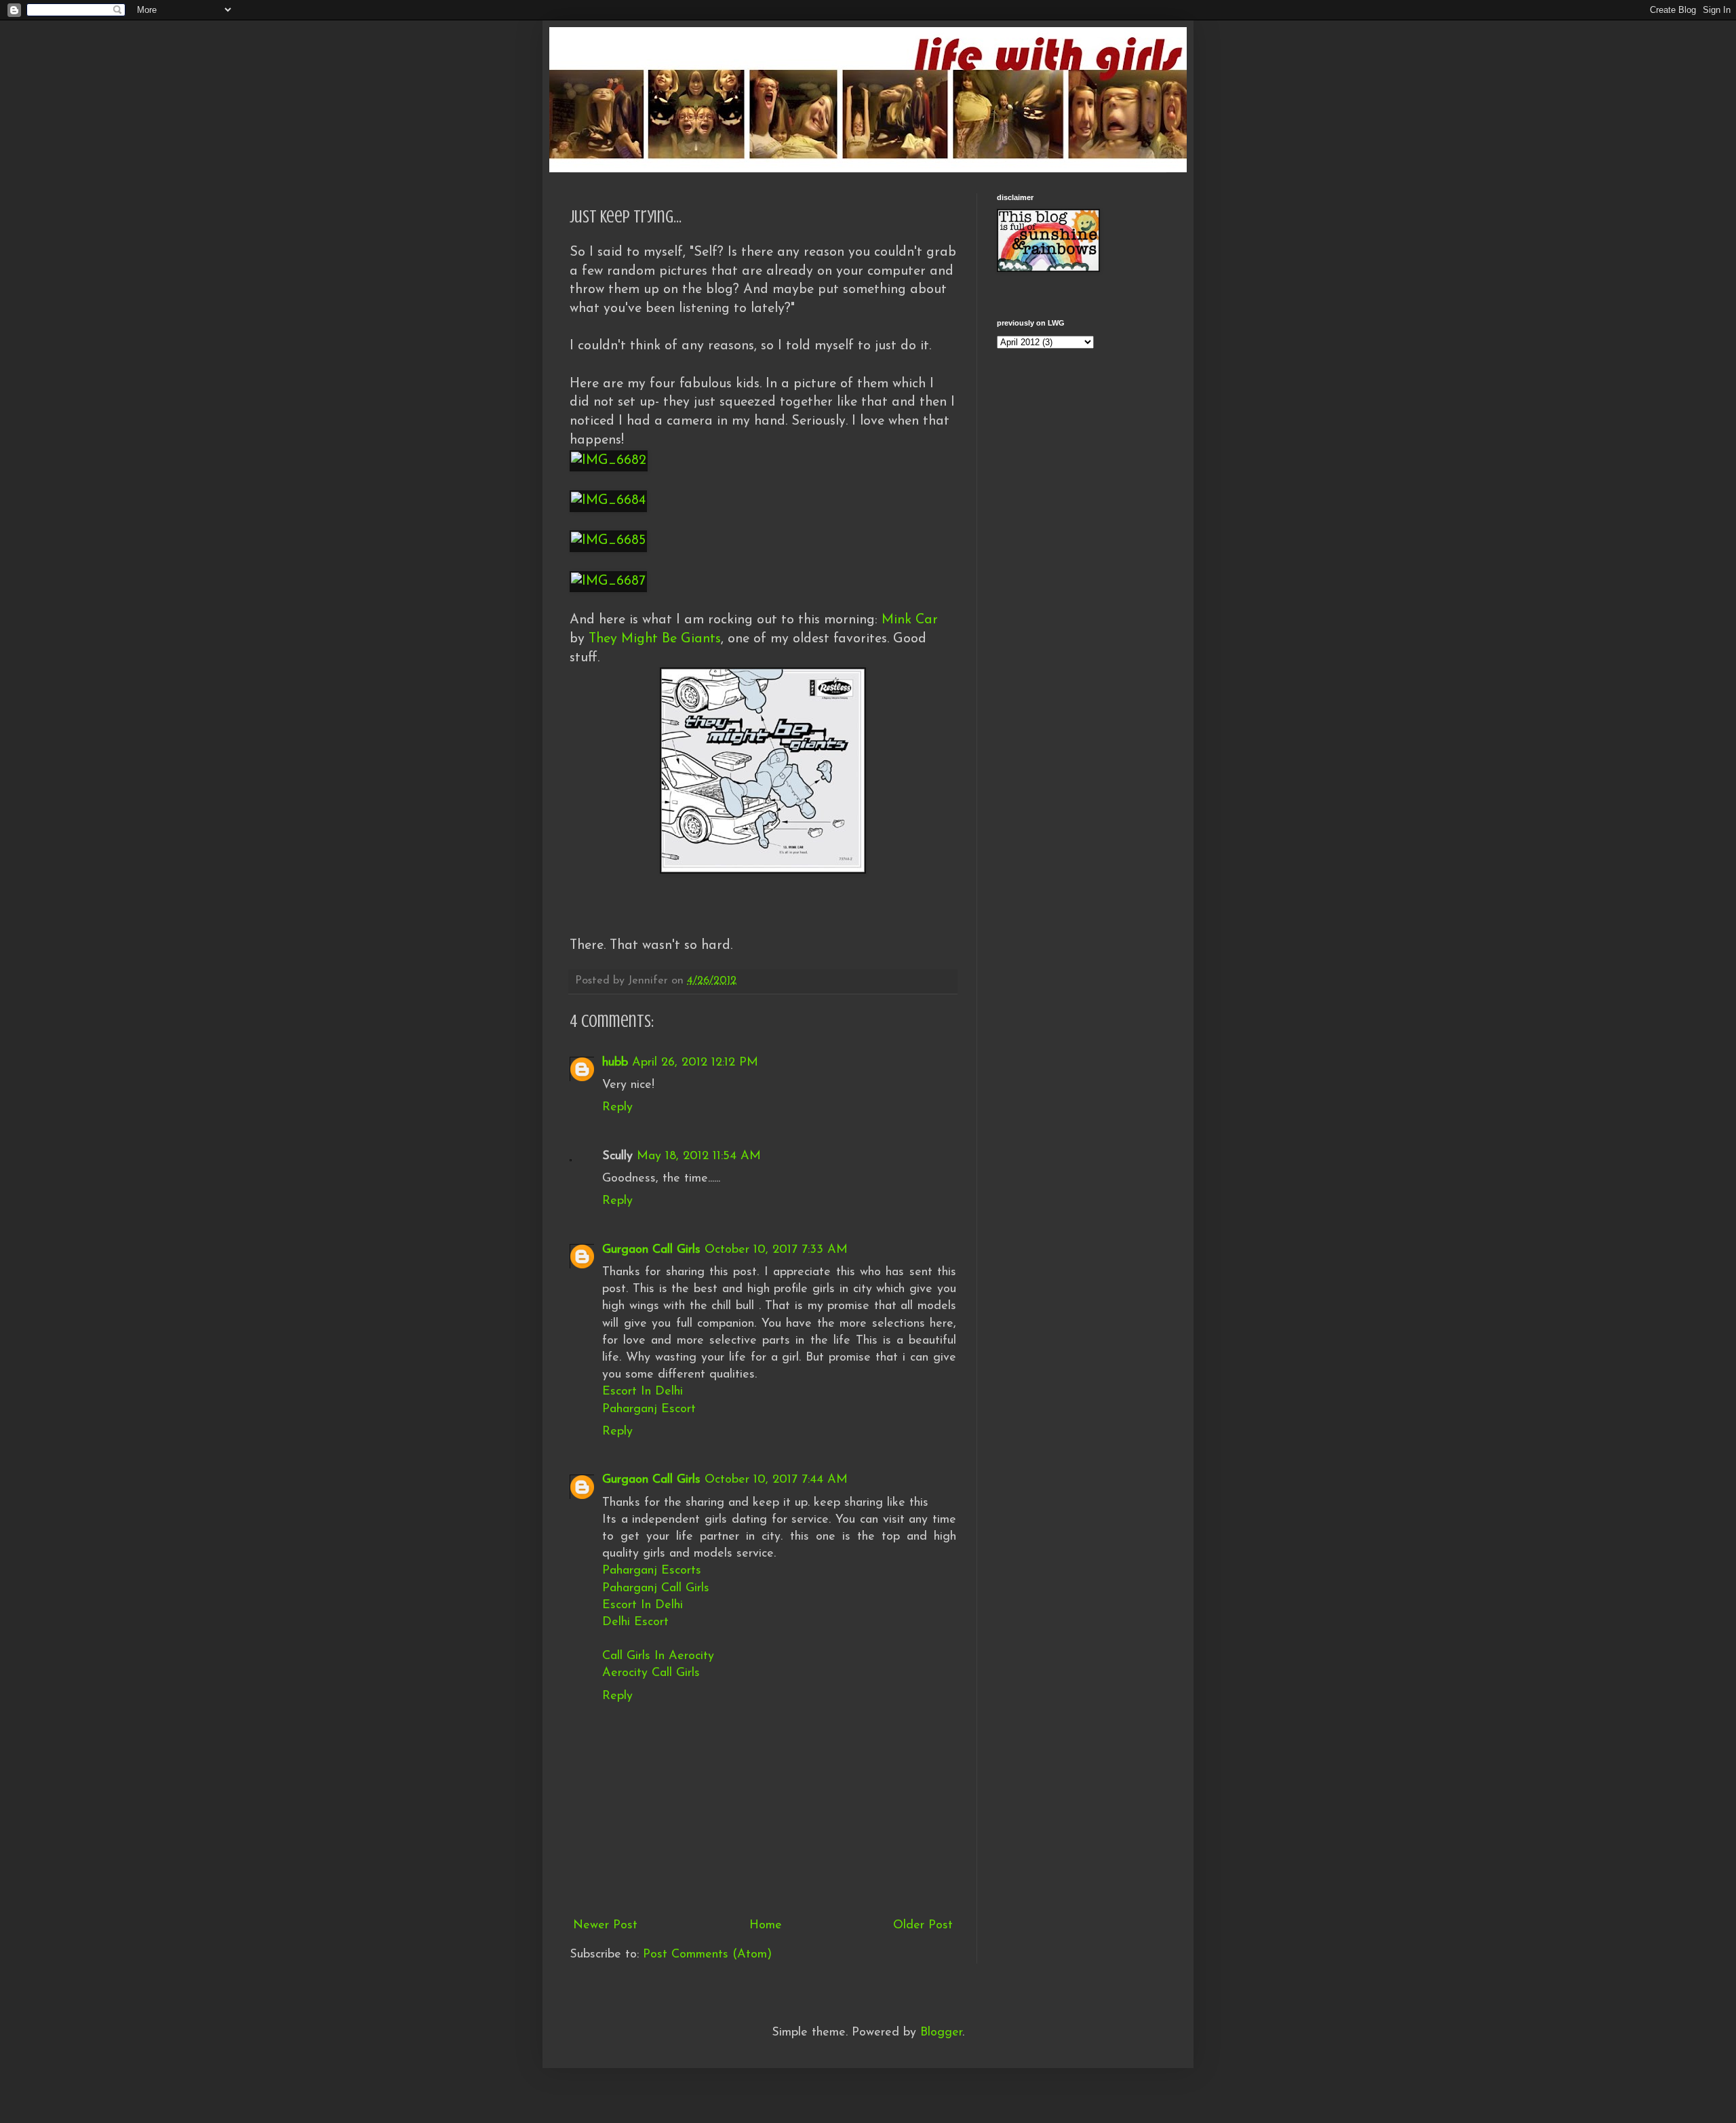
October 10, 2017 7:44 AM (776, 1480)
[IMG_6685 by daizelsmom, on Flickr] (608, 541)
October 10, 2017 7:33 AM (776, 1250)
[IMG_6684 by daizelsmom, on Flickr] (608, 501)
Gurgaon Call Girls (651, 1250)
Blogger (941, 2033)
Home (766, 1926)
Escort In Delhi (643, 1392)
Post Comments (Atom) (707, 1955)
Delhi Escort (635, 1622)
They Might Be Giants (655, 639)
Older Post (923, 1926)
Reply (617, 1108)
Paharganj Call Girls (656, 1589)
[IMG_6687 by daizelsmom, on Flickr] (608, 581)
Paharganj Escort (649, 1409)
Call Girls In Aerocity (658, 1656)
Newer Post (605, 1926)
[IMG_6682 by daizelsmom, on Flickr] (609, 461)
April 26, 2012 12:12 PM (695, 1063)
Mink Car (910, 620)
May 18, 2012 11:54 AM (699, 1156)
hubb (615, 1063)
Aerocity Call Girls (651, 1673)
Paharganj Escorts (652, 1571)
